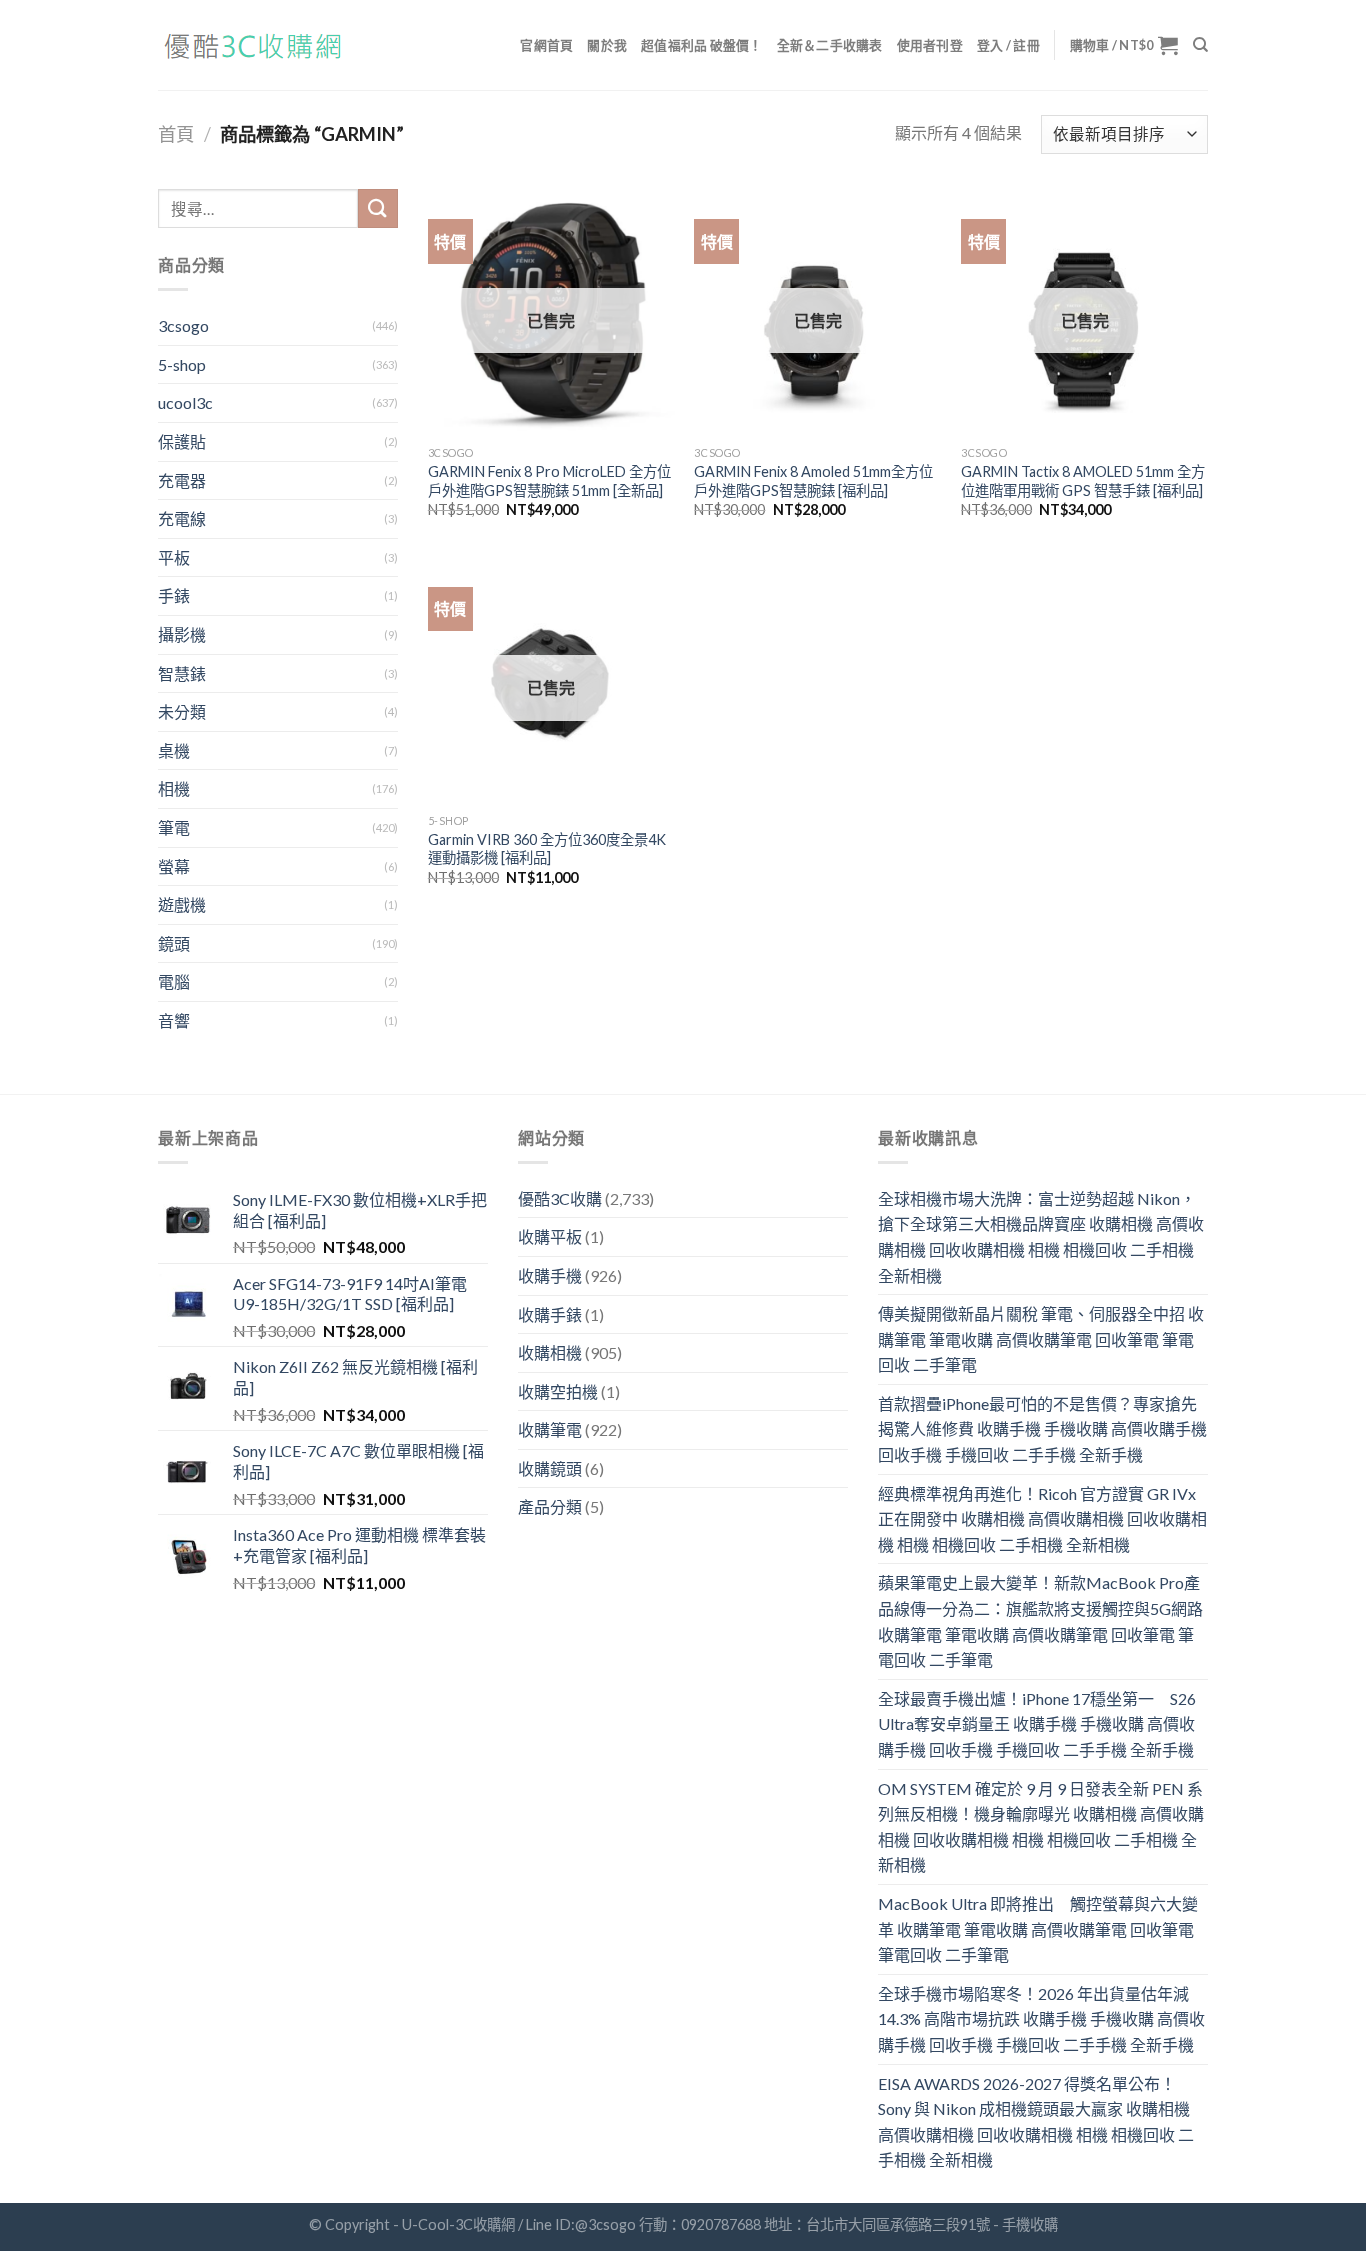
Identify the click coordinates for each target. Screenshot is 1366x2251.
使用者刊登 (930, 45)
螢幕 (174, 866)
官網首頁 (546, 45)
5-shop (182, 364)
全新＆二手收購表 (830, 45)
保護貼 (182, 441)
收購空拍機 (558, 1391)
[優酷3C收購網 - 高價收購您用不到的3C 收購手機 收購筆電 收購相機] (258, 45)
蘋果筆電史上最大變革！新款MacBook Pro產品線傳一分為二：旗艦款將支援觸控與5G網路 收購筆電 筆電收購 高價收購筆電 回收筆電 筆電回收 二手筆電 (1040, 1621)
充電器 (182, 480)
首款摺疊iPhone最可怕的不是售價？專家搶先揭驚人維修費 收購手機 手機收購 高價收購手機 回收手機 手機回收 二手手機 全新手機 (1042, 1429)
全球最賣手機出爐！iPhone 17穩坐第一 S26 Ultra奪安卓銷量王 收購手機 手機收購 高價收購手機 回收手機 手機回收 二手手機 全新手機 (1037, 1724)
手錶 (174, 595)
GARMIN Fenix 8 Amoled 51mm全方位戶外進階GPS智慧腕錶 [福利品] (813, 481)
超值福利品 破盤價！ (702, 45)
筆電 (174, 827)
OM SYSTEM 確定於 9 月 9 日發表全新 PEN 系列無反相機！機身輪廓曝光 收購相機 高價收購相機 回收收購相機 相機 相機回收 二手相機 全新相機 (1041, 1827)
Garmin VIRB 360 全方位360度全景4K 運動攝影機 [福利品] (547, 849)
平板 (174, 557)
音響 (174, 1020)
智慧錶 (182, 673)
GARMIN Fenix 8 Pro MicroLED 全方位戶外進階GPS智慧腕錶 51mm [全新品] (549, 481)
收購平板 (550, 1236)
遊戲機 (182, 904)
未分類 (182, 711)
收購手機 (550, 1275)
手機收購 (1030, 2224)
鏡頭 (174, 943)
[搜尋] (1200, 45)
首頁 (176, 134)
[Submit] (378, 208)
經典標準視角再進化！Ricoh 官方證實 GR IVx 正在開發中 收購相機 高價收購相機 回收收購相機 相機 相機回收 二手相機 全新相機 (1042, 1519)
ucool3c (185, 402)
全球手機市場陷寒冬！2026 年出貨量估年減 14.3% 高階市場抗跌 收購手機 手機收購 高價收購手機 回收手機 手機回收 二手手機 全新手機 (1041, 2019)
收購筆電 (550, 1429)
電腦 (174, 981)
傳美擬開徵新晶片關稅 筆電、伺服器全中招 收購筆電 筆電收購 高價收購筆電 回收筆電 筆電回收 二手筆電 (1041, 1339)
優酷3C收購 (560, 1198)
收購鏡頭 (550, 1468)
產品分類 (550, 1506)
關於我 (607, 45)
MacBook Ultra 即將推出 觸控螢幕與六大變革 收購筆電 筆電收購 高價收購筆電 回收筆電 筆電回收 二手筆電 (1038, 1929)
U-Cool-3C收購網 (458, 2224)
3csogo (183, 325)
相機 (174, 788)
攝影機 (182, 634)
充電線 (182, 518)
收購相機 (550, 1352)
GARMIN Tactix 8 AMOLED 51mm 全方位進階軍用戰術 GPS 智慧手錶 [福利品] (1083, 481)
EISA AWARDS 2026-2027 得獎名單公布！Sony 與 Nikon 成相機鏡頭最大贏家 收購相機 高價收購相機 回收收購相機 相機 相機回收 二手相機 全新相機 (1036, 2122)
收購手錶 (550, 1314)
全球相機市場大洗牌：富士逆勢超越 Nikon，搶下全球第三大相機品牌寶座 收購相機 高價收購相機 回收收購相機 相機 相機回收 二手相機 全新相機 (1041, 1237)
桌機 (174, 750)
